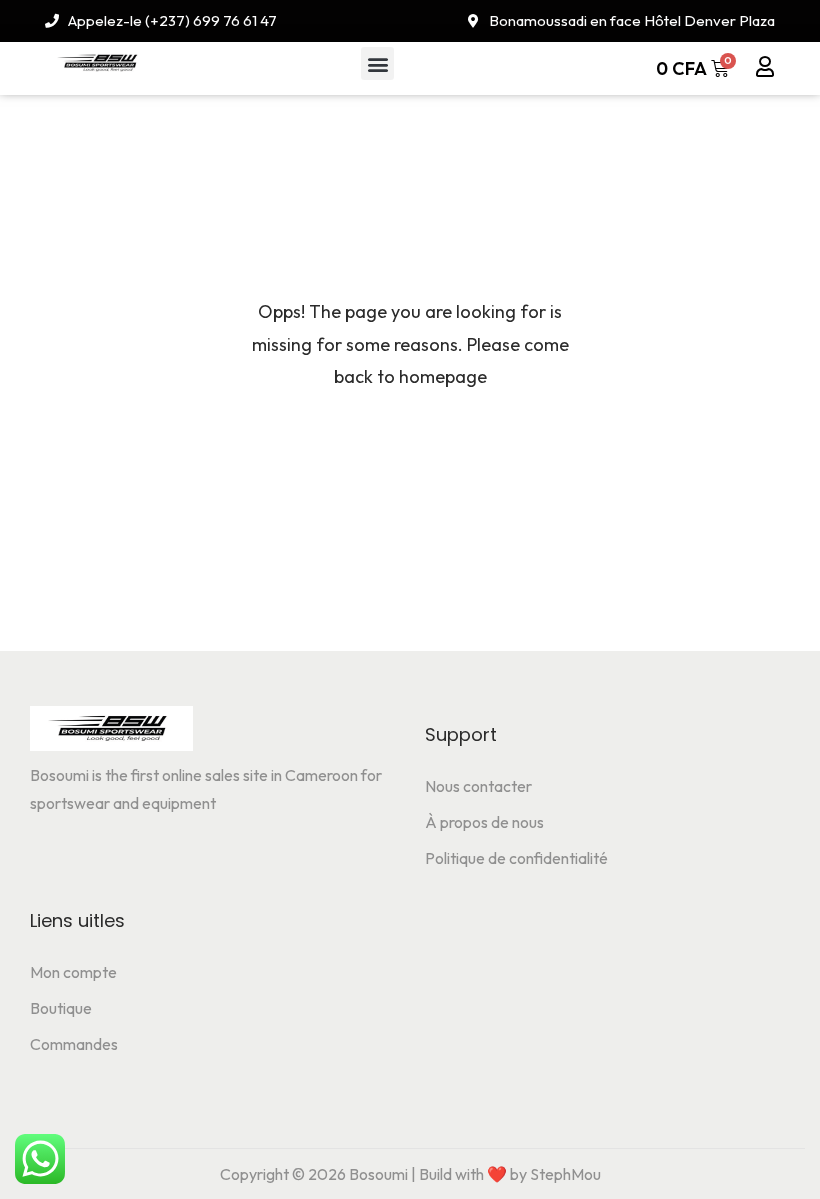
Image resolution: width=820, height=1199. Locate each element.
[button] (377, 63)
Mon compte (73, 972)
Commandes (74, 1044)
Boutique (61, 1008)
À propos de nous (484, 822)
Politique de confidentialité (516, 858)
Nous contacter (478, 786)
